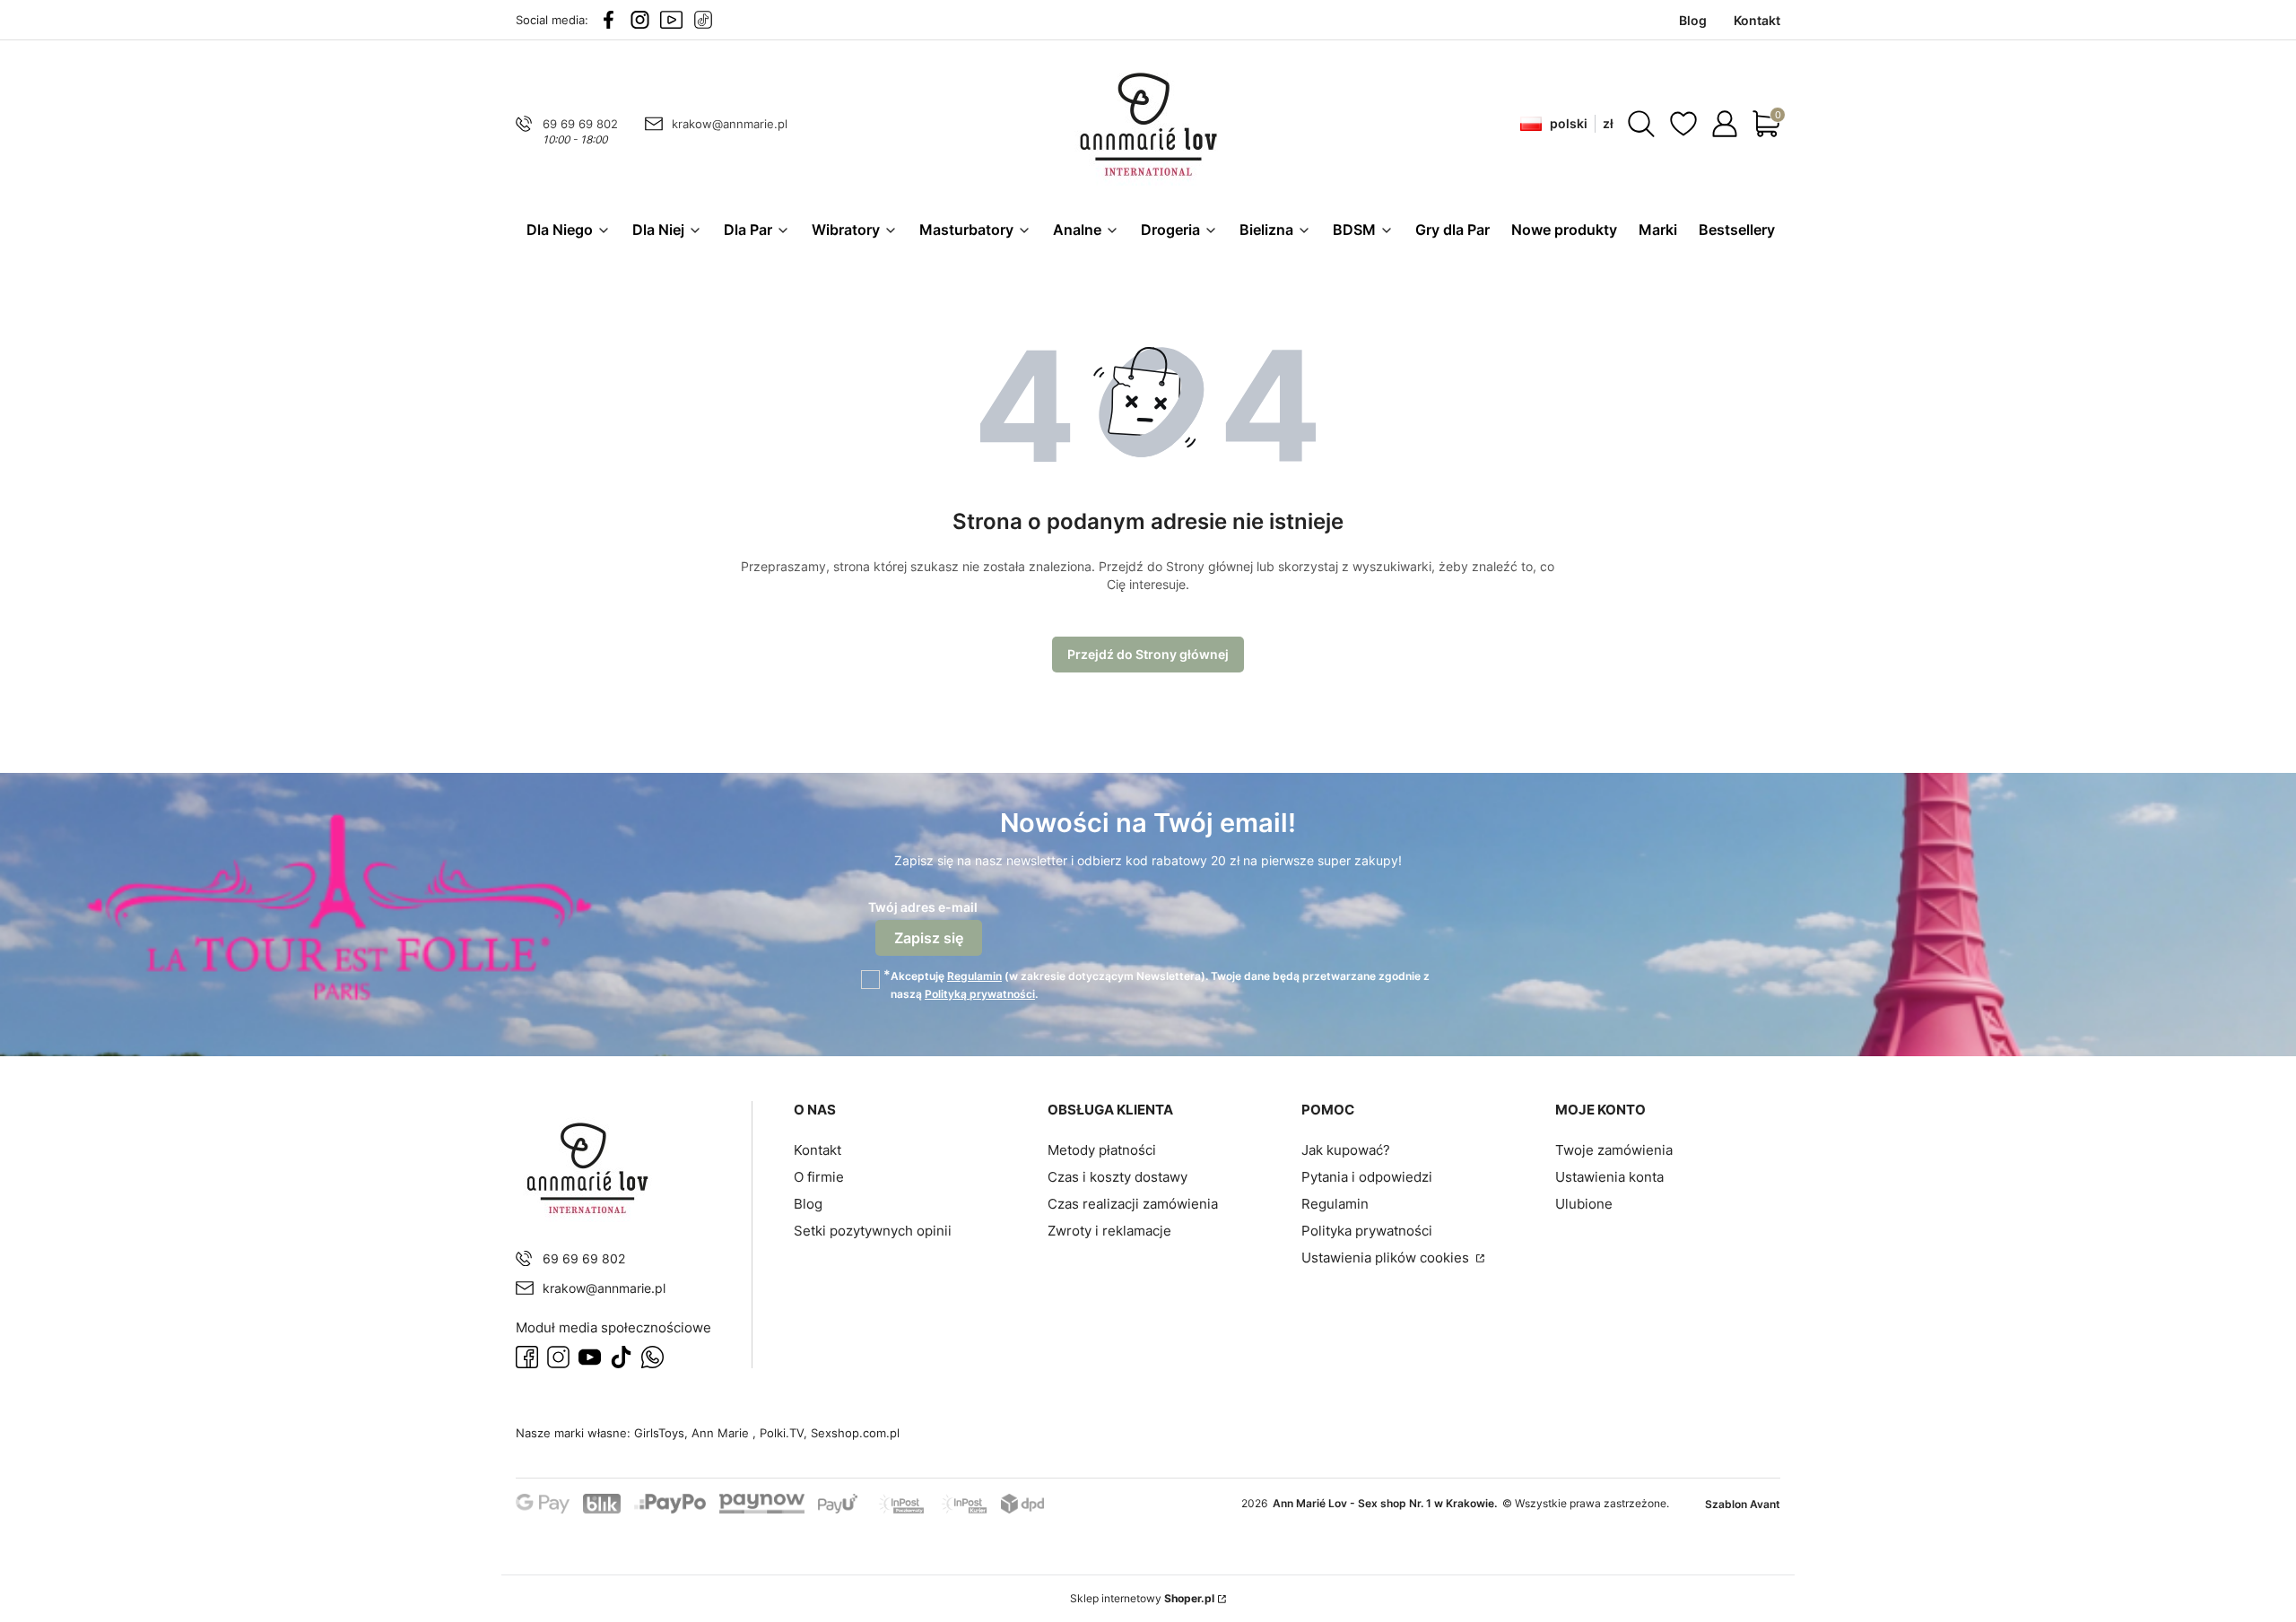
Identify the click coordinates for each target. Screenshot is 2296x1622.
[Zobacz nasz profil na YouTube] (671, 20)
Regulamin (974, 976)
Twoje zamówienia (1614, 1150)
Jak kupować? (1346, 1150)
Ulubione (1584, 1204)
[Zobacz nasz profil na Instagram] (640, 20)
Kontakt (818, 1150)
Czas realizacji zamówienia (1133, 1204)
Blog (808, 1204)
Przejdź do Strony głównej (1148, 654)
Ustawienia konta (1609, 1177)
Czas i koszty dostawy (1118, 1177)
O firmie (819, 1177)
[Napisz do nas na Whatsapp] (652, 1357)
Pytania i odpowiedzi (1367, 1177)
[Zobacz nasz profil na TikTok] (703, 20)
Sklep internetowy (1142, 1598)
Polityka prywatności (1367, 1231)
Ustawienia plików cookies (1387, 1258)
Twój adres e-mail (923, 907)
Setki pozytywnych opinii (873, 1231)
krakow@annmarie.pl (730, 124)
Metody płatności (1102, 1150)
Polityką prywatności (980, 994)
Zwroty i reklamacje (1109, 1231)
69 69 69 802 (580, 124)
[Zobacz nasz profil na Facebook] (609, 20)
